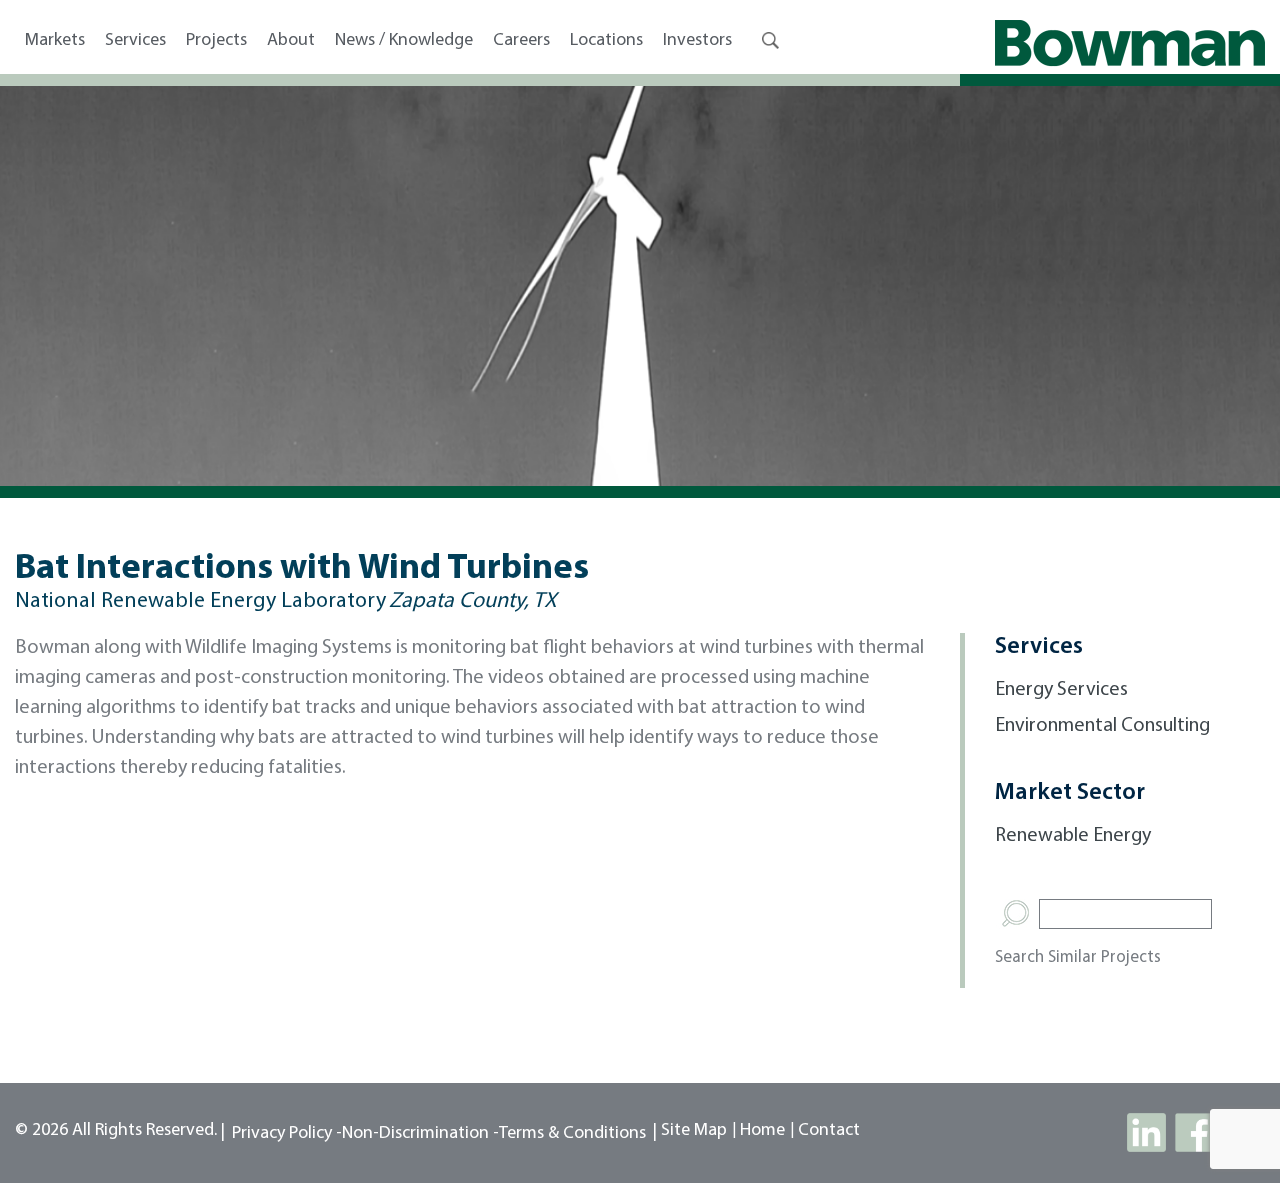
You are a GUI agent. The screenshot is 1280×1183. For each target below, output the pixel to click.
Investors (697, 41)
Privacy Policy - (287, 1134)
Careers (521, 41)
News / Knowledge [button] (404, 41)
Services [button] (135, 41)
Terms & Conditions (572, 1134)
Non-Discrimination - (420, 1134)
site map (694, 1131)
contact (829, 1131)
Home (762, 1131)
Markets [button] (55, 41)
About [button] (291, 41)
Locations (606, 41)
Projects (216, 41)
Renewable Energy (1073, 836)
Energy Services (1061, 690)
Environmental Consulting (1102, 726)
